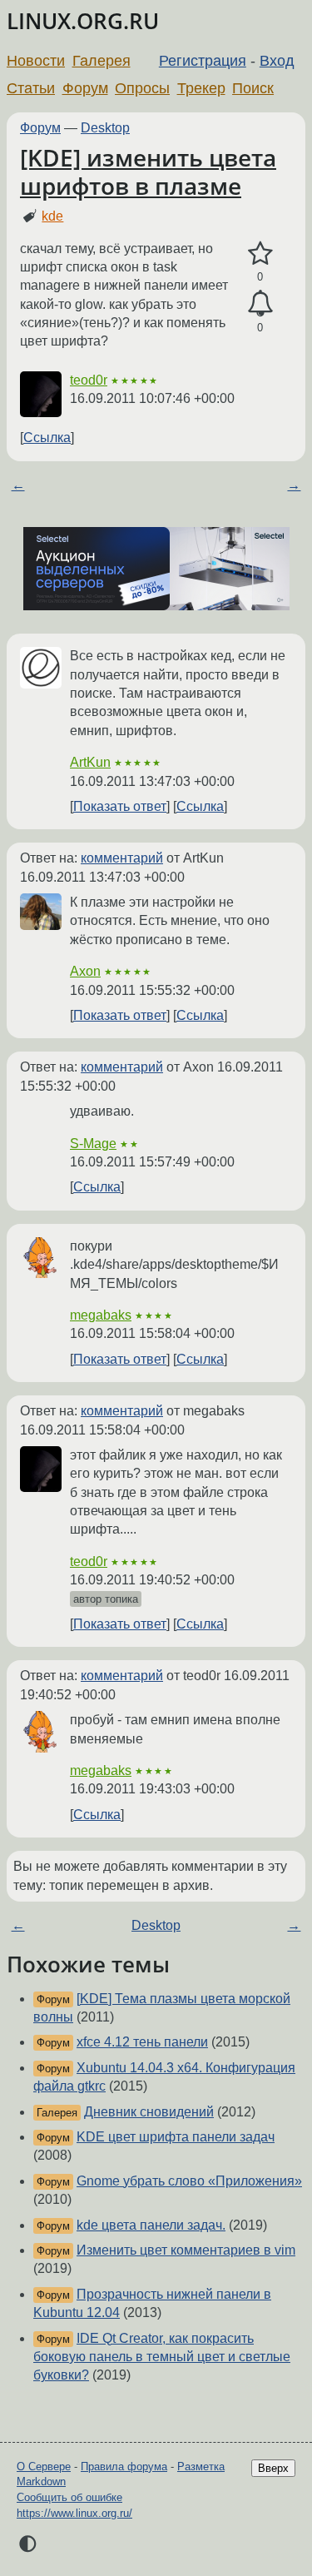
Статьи (31, 88)
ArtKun (90, 762)
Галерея (102, 61)
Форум (85, 88)
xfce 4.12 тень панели (142, 2042)
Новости (36, 61)
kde (52, 216)
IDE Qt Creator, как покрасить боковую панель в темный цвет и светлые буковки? (162, 2357)
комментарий (122, 858)
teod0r (89, 380)
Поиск (253, 88)
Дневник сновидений (149, 2112)
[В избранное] (260, 254)
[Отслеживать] (260, 304)
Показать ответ (120, 806)
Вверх (273, 2468)
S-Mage (93, 1144)
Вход (277, 61)
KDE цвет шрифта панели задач (176, 2137)
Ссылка (47, 438)
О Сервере (44, 2467)
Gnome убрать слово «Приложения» (189, 2181)
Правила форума (124, 2467)
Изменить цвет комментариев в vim (186, 2250)
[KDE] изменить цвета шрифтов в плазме (148, 172)
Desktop (105, 128)
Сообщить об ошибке (69, 2497)
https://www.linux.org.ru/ (74, 2513)
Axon (85, 971)
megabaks (101, 1315)
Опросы (142, 88)
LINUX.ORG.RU (83, 21)
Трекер (201, 88)
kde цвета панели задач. (151, 2225)
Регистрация (203, 61)
